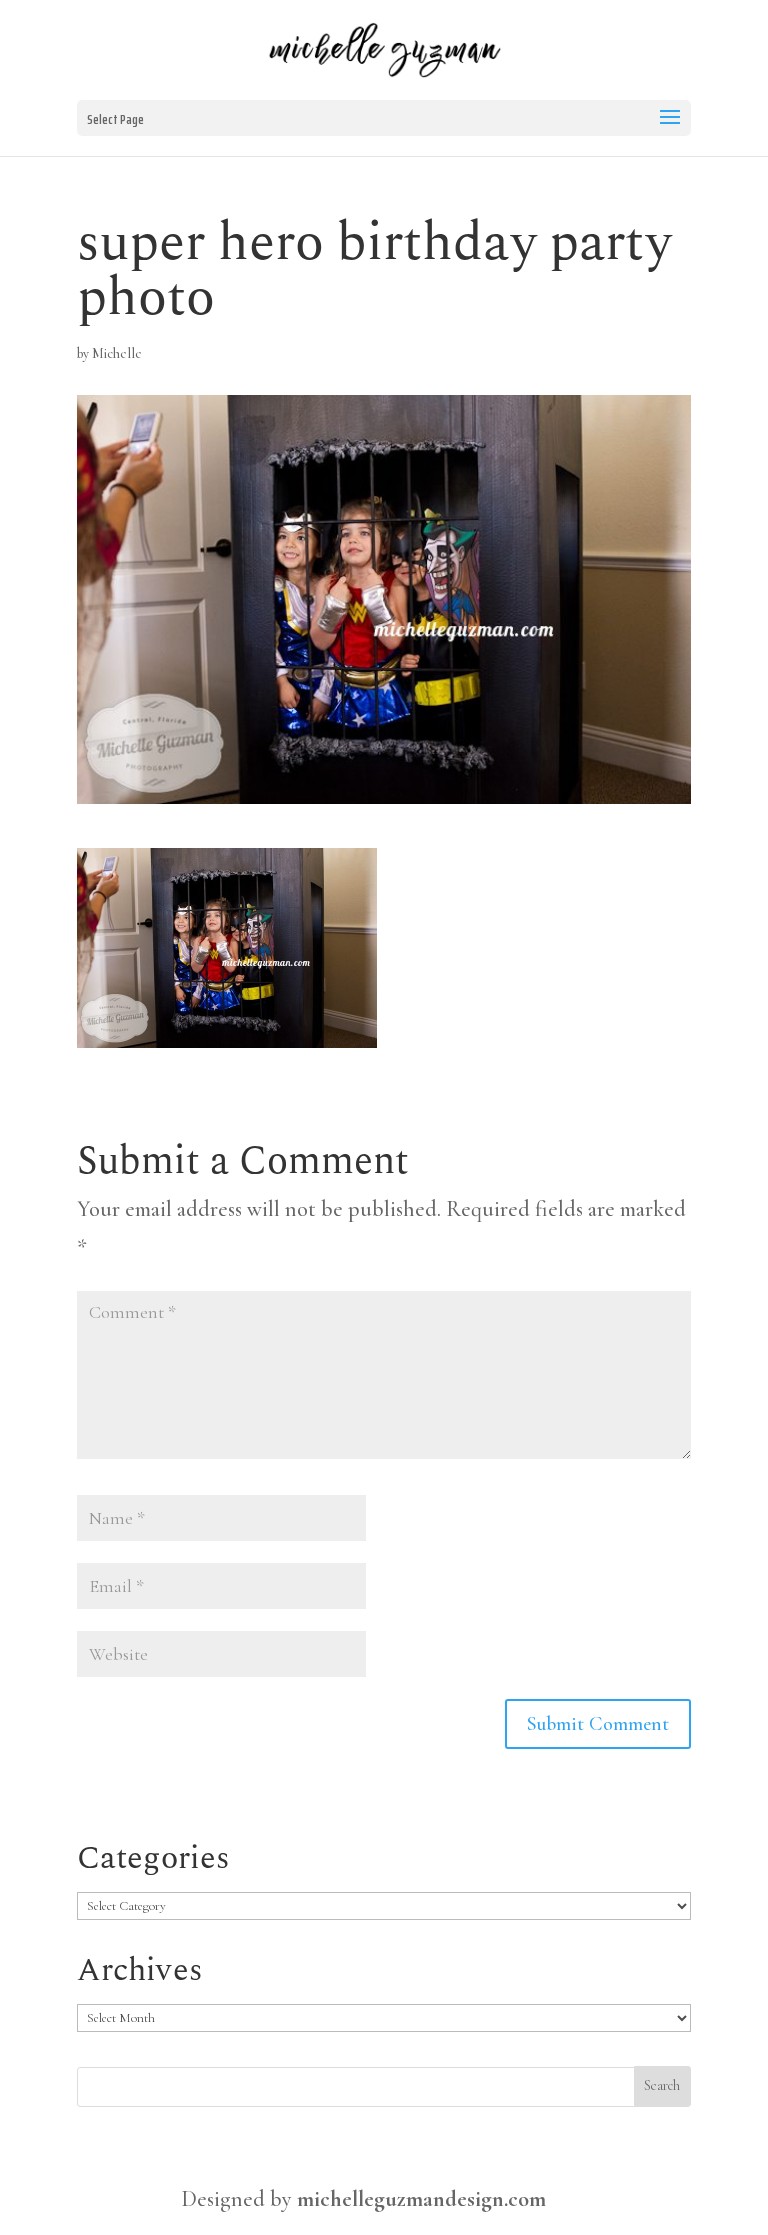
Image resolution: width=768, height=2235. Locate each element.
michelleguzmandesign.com (421, 2199)
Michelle (117, 353)
